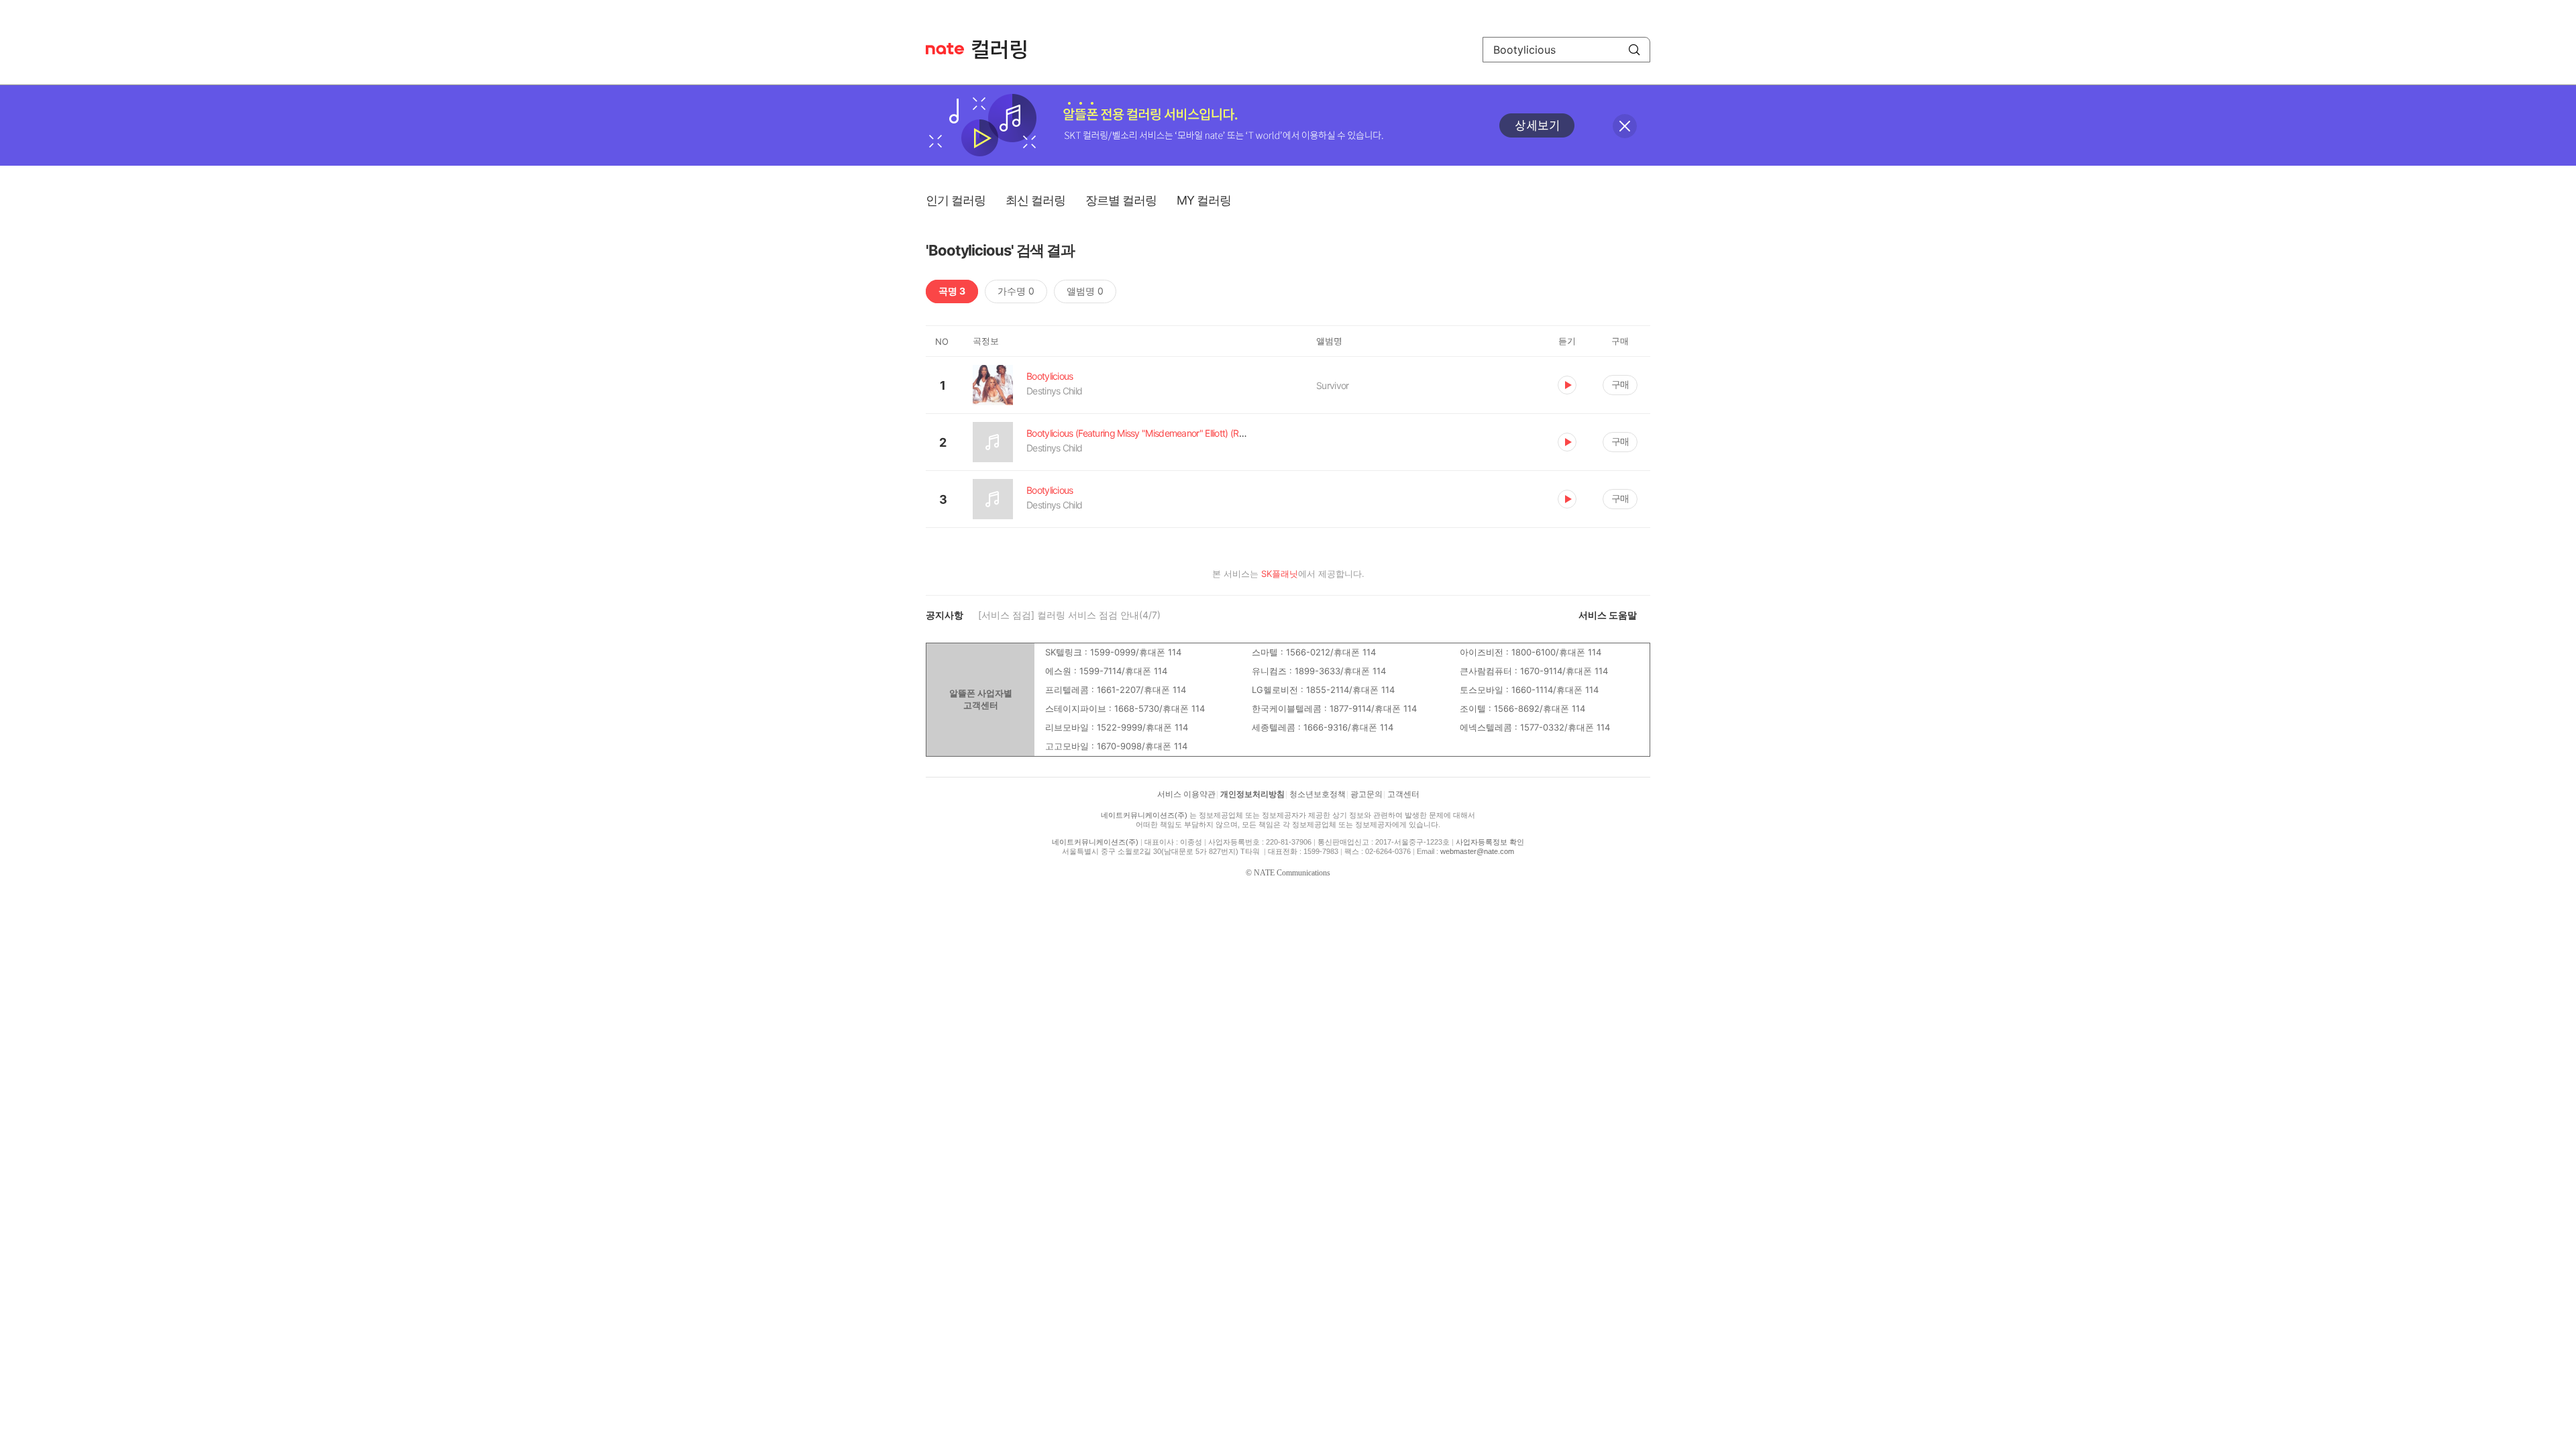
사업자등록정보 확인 (1490, 842)
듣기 (1567, 385)
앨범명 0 (1085, 291)
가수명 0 (1016, 291)
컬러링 (1006, 50)
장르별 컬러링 (1121, 200)
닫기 (1625, 126)
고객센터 (1403, 794)
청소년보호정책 (1318, 794)
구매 (1620, 384)
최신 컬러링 (1035, 200)
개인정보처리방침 (1252, 794)
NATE (945, 49)
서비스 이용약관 (1186, 794)
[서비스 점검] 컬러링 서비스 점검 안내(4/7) (1069, 615)
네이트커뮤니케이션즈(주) (1144, 815)
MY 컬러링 (1204, 200)
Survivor (1332, 385)
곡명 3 (952, 291)
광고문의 (1366, 794)
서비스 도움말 (1608, 615)
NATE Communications (1292, 873)
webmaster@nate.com (1477, 851)
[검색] (1634, 50)
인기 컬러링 (956, 200)
